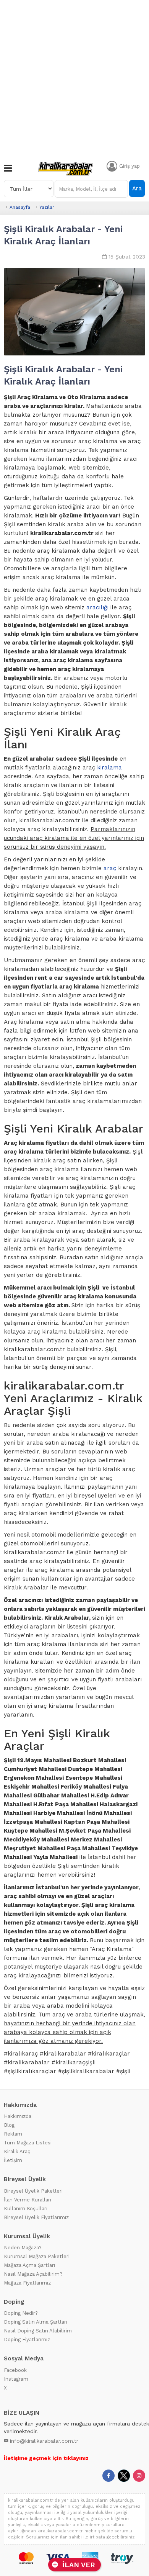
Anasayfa (20, 207)
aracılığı (97, 607)
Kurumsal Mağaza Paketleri (37, 2256)
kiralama (109, 768)
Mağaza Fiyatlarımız (27, 2283)
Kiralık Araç (17, 2151)
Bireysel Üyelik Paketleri (33, 2191)
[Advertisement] (74, 79)
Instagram (16, 2379)
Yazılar (47, 207)
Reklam (13, 2134)
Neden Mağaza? (23, 2248)
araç (110, 868)
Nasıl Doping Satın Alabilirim (38, 2331)
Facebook (15, 2370)
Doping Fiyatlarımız (27, 2340)
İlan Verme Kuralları (28, 2200)
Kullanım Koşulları (26, 2209)
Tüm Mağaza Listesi (28, 2143)
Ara (137, 188)
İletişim (13, 2160)
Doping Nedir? (21, 2313)
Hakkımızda (18, 2116)
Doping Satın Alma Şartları (36, 2322)
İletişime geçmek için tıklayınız (46, 2458)
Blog (9, 2125)
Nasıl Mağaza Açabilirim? (33, 2274)
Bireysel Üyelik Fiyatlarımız (36, 2217)
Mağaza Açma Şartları (29, 2265)
